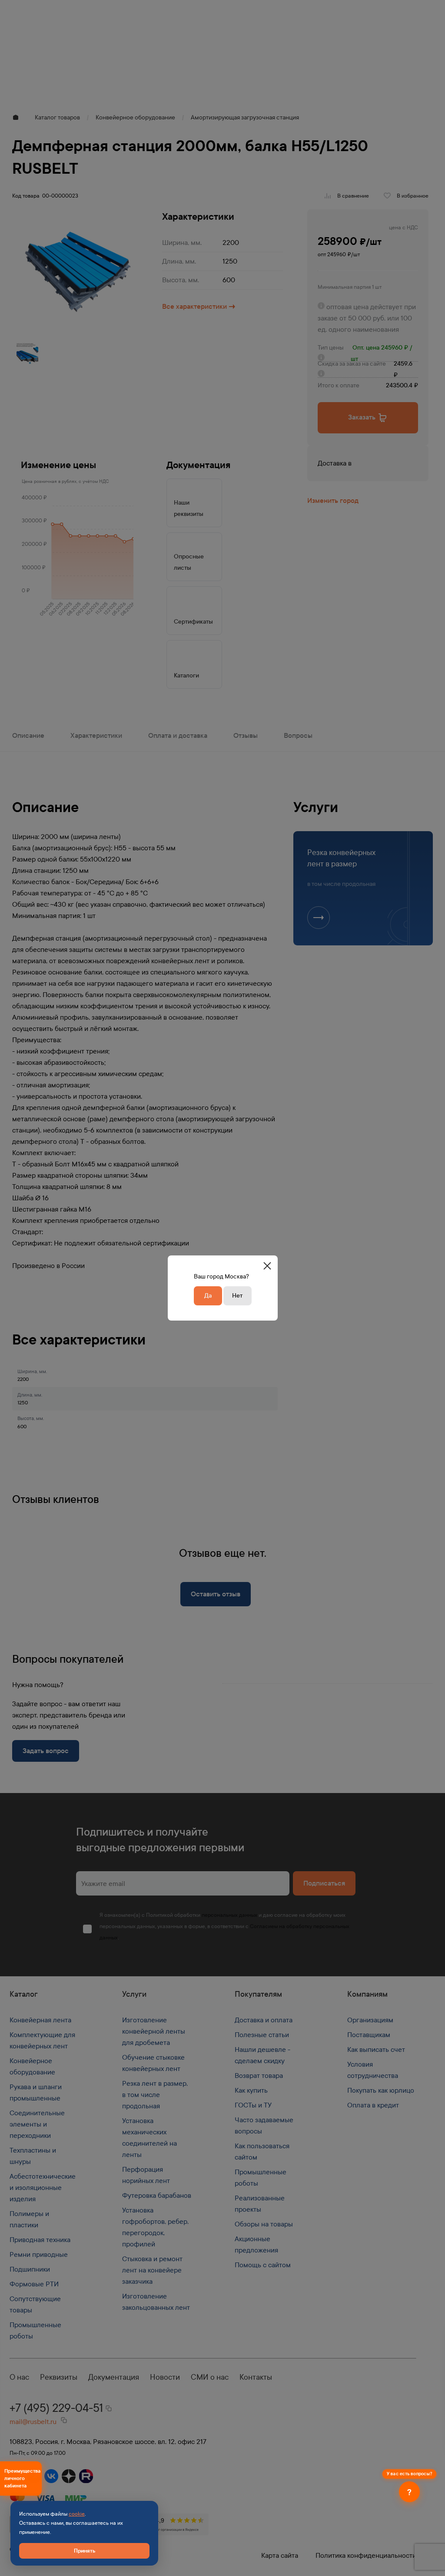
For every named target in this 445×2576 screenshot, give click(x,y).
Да (208, 1296)
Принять (85, 2551)
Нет (237, 1296)
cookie (77, 2514)
